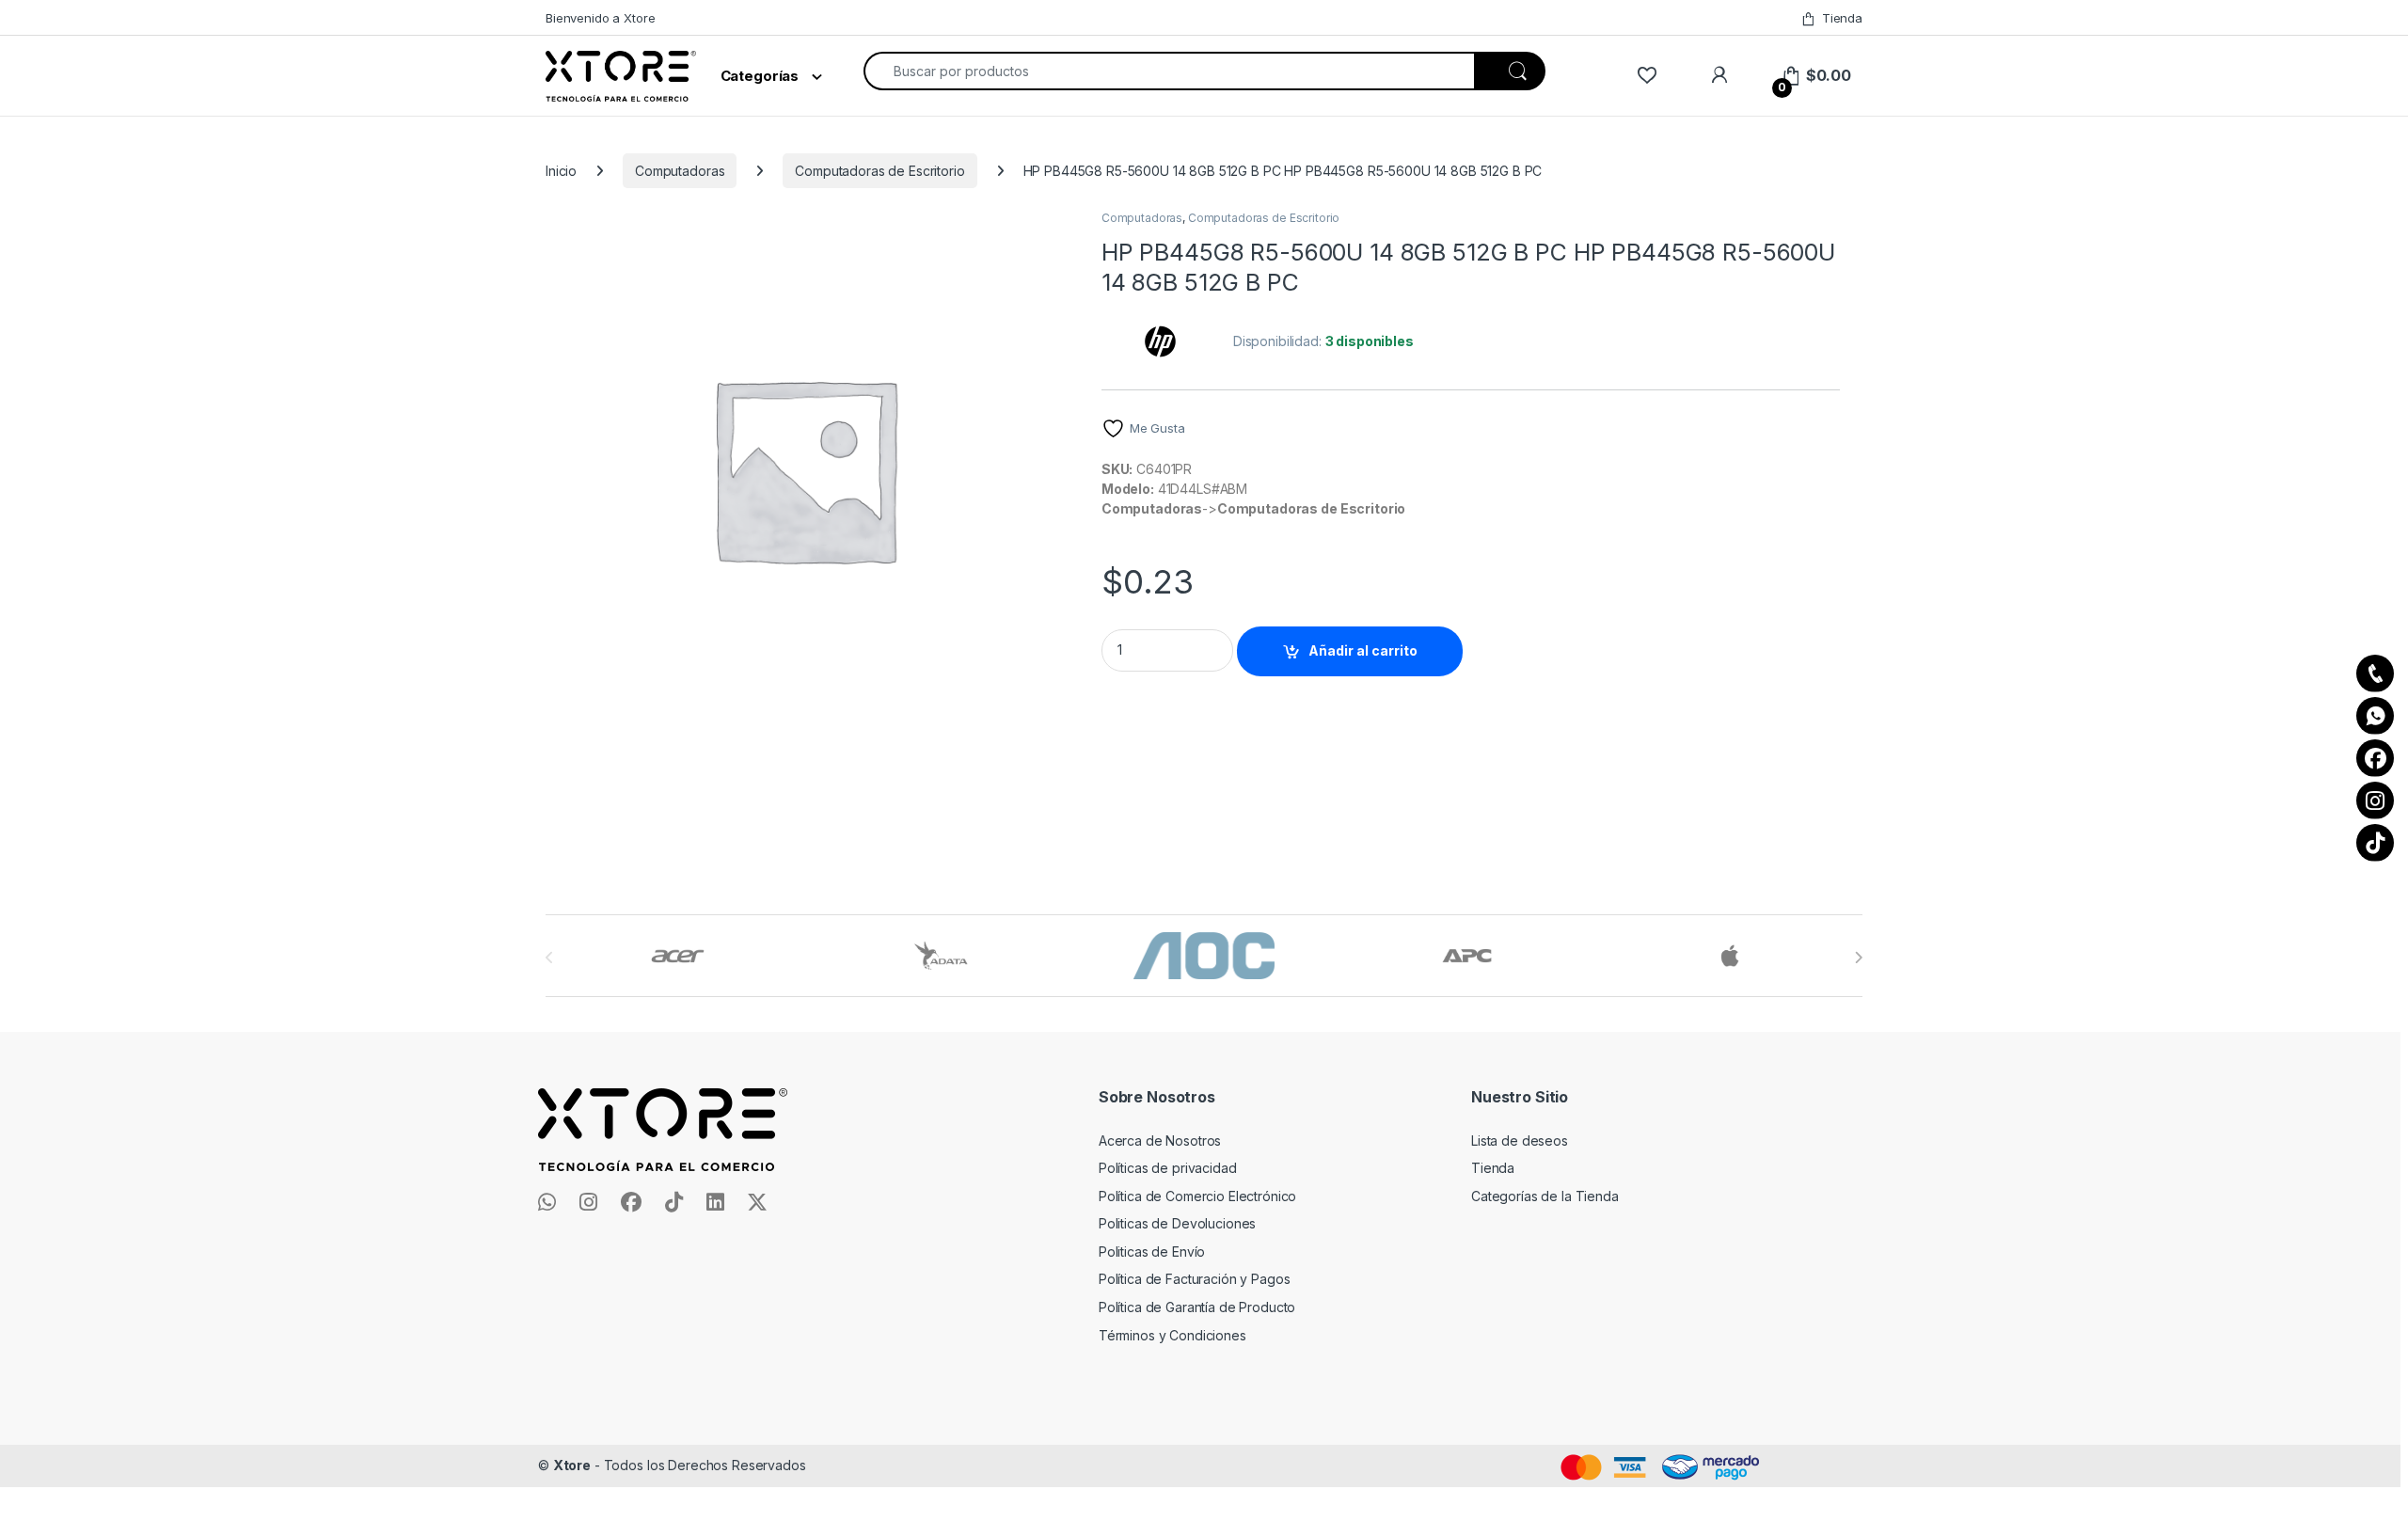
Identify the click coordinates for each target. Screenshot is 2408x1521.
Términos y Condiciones (1172, 1335)
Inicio (561, 171)
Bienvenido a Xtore (600, 18)
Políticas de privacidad (1168, 1168)
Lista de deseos (1520, 1141)
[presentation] (1858, 958)
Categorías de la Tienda (1545, 1196)
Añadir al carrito (1363, 650)
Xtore (572, 1465)
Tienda (1842, 18)
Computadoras (680, 171)
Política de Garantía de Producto (1197, 1307)
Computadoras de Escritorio (879, 171)
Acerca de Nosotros (1160, 1141)
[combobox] (1169, 71)
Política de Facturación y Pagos (1195, 1279)
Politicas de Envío (1152, 1252)
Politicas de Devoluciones (1178, 1223)
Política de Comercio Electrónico (1198, 1196)
